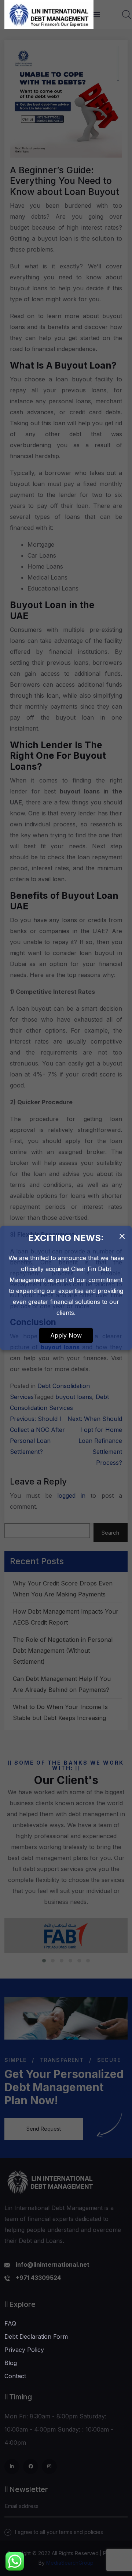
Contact (15, 2376)
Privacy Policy (24, 2350)
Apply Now (66, 1335)
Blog (11, 2363)
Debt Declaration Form (36, 2336)
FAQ (10, 2323)
